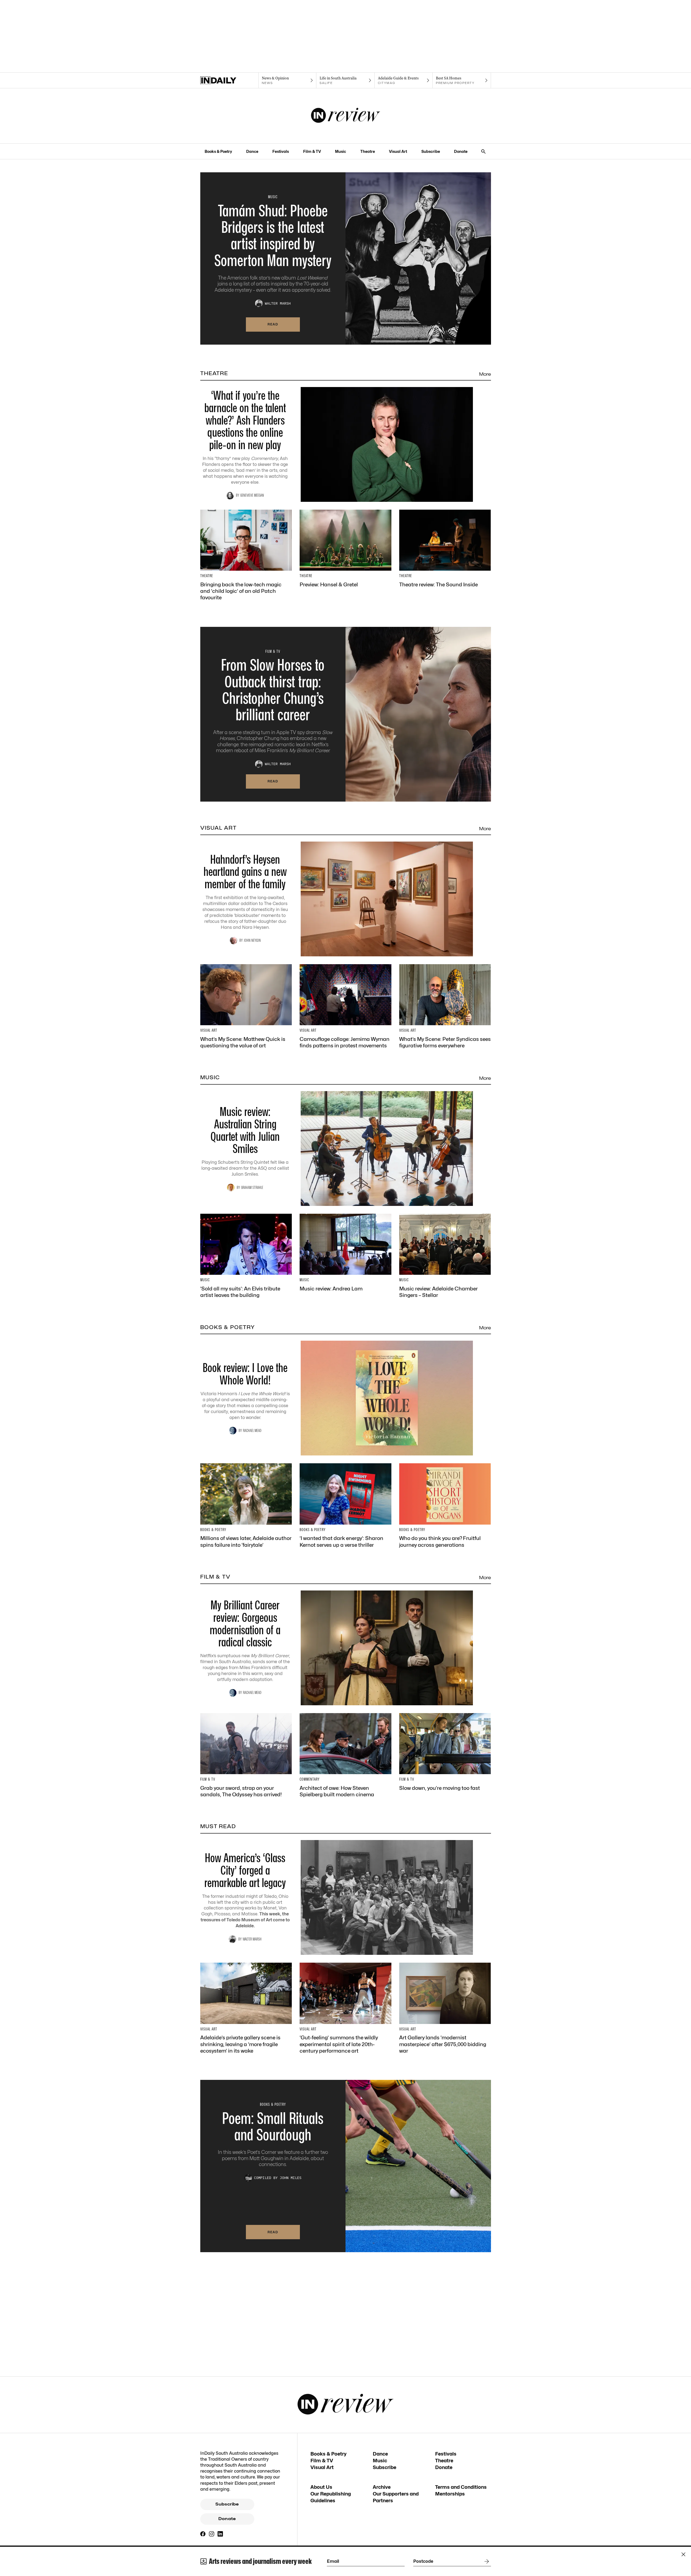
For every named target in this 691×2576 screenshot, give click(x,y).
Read (273, 324)
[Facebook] (203, 2534)
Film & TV (312, 151)
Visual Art (398, 151)
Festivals (281, 151)
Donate (461, 151)
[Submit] (486, 2561)
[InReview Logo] (346, 116)
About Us (321, 2487)
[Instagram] (212, 2534)
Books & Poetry (218, 151)
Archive (382, 2487)
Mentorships (450, 2494)
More (485, 374)
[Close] (683, 2554)
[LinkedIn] (220, 2534)
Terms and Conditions (461, 2487)
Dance (252, 151)
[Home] (229, 80)
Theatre (368, 151)
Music (341, 151)
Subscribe (431, 151)
